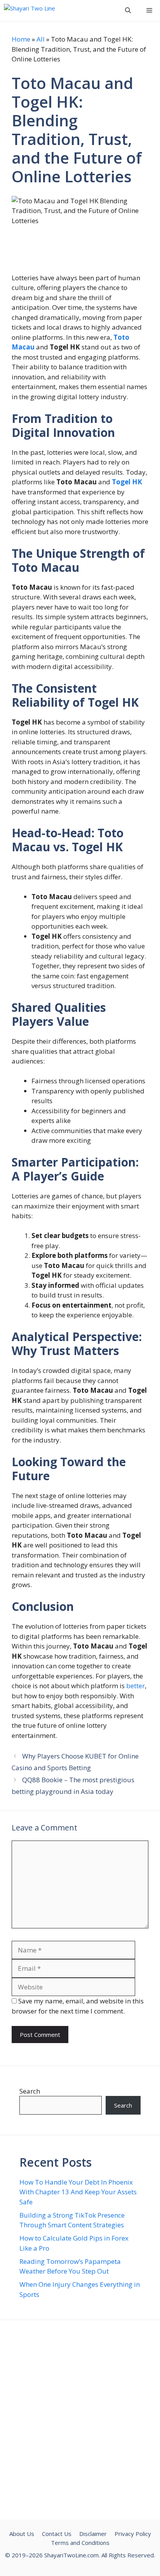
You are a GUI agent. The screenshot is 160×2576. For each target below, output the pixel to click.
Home (21, 39)
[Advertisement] (80, 2420)
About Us (22, 2534)
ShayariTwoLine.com (71, 2555)
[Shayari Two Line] (30, 10)
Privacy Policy (133, 2534)
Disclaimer (93, 2534)
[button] (128, 10)
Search (30, 2091)
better (136, 1686)
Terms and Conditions (80, 2543)
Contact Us (57, 2534)
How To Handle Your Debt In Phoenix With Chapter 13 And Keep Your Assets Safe (78, 2192)
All (41, 39)
